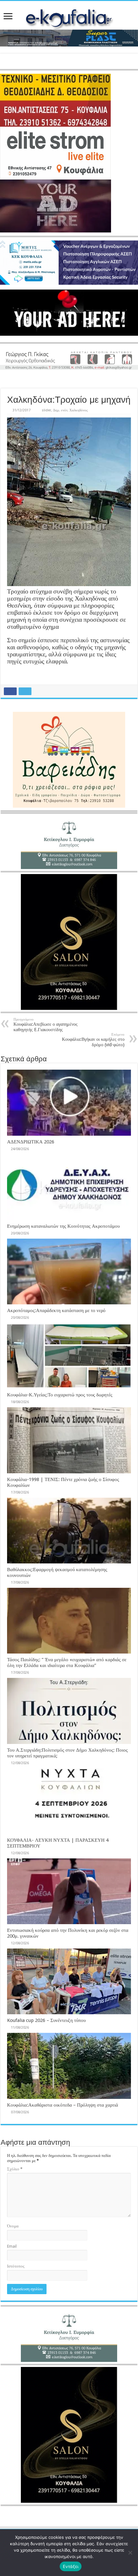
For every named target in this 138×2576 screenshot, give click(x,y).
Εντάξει (71, 2566)
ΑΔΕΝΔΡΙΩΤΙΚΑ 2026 (31, 1142)
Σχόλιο (15, 2169)
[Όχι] (130, 2553)
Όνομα (13, 2226)
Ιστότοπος (16, 2266)
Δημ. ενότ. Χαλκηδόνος (70, 410)
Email (12, 2246)
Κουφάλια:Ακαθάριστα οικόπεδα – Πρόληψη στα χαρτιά (63, 2105)
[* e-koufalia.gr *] (69, 17)
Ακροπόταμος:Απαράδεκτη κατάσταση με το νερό (56, 1310)
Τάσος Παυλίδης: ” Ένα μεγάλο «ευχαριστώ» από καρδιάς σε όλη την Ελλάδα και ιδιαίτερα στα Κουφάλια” (67, 1663)
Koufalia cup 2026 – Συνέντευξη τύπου (46, 2020)
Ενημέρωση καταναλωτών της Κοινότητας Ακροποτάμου (63, 1226)
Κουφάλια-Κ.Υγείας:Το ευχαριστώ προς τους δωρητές (60, 1395)
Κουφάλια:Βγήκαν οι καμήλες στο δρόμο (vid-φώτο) (93, 1040)
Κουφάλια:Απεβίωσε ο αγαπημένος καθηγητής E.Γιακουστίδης (46, 1025)
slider (46, 410)
